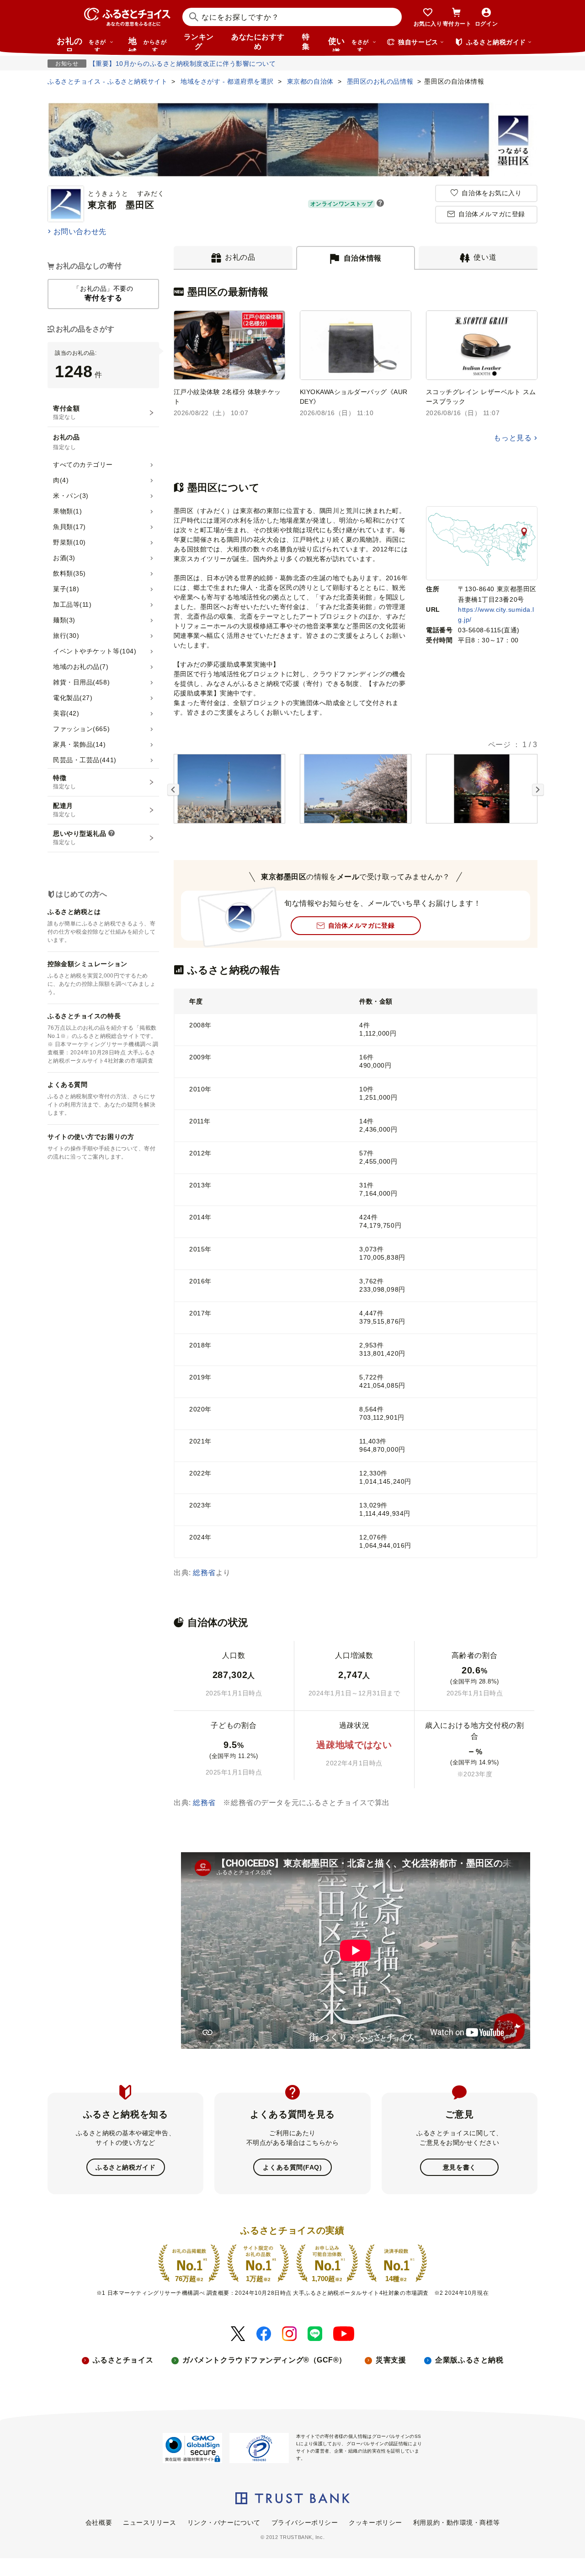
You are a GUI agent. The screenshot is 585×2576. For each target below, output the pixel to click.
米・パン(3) (71, 496)
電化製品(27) (73, 698)
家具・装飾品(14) (80, 744)
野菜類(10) (69, 542)
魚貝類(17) (69, 527)
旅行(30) (66, 636)
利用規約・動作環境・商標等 (456, 2523)
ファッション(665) (81, 729)
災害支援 (391, 2360)
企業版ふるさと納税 (469, 2360)
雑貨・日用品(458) (81, 682)
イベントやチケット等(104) (95, 651)
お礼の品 (81, 44)
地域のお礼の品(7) (81, 667)
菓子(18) (66, 589)
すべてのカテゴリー (83, 465)
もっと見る (513, 438)
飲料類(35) (69, 573)
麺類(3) (64, 620)
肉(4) (61, 480)
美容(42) (66, 713)
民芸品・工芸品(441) (85, 760)
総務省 (204, 1573)
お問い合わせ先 (80, 232)
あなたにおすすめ (258, 42)
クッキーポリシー (375, 2523)
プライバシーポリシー (305, 2523)
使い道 (348, 44)
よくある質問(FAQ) (292, 2167)
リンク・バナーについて (224, 2523)
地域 (147, 44)
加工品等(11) (72, 604)
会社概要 (99, 2523)
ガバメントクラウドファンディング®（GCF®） (264, 2360)
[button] (380, 204)
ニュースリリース (149, 2523)
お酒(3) (64, 558)
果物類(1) (67, 511)
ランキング (199, 42)
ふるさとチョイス (123, 2360)
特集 (306, 42)
